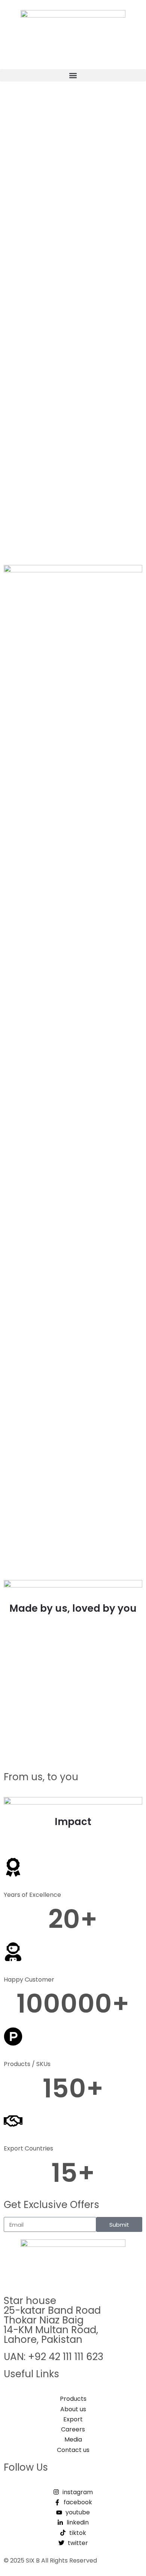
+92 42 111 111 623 (66, 2357)
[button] (73, 75)
